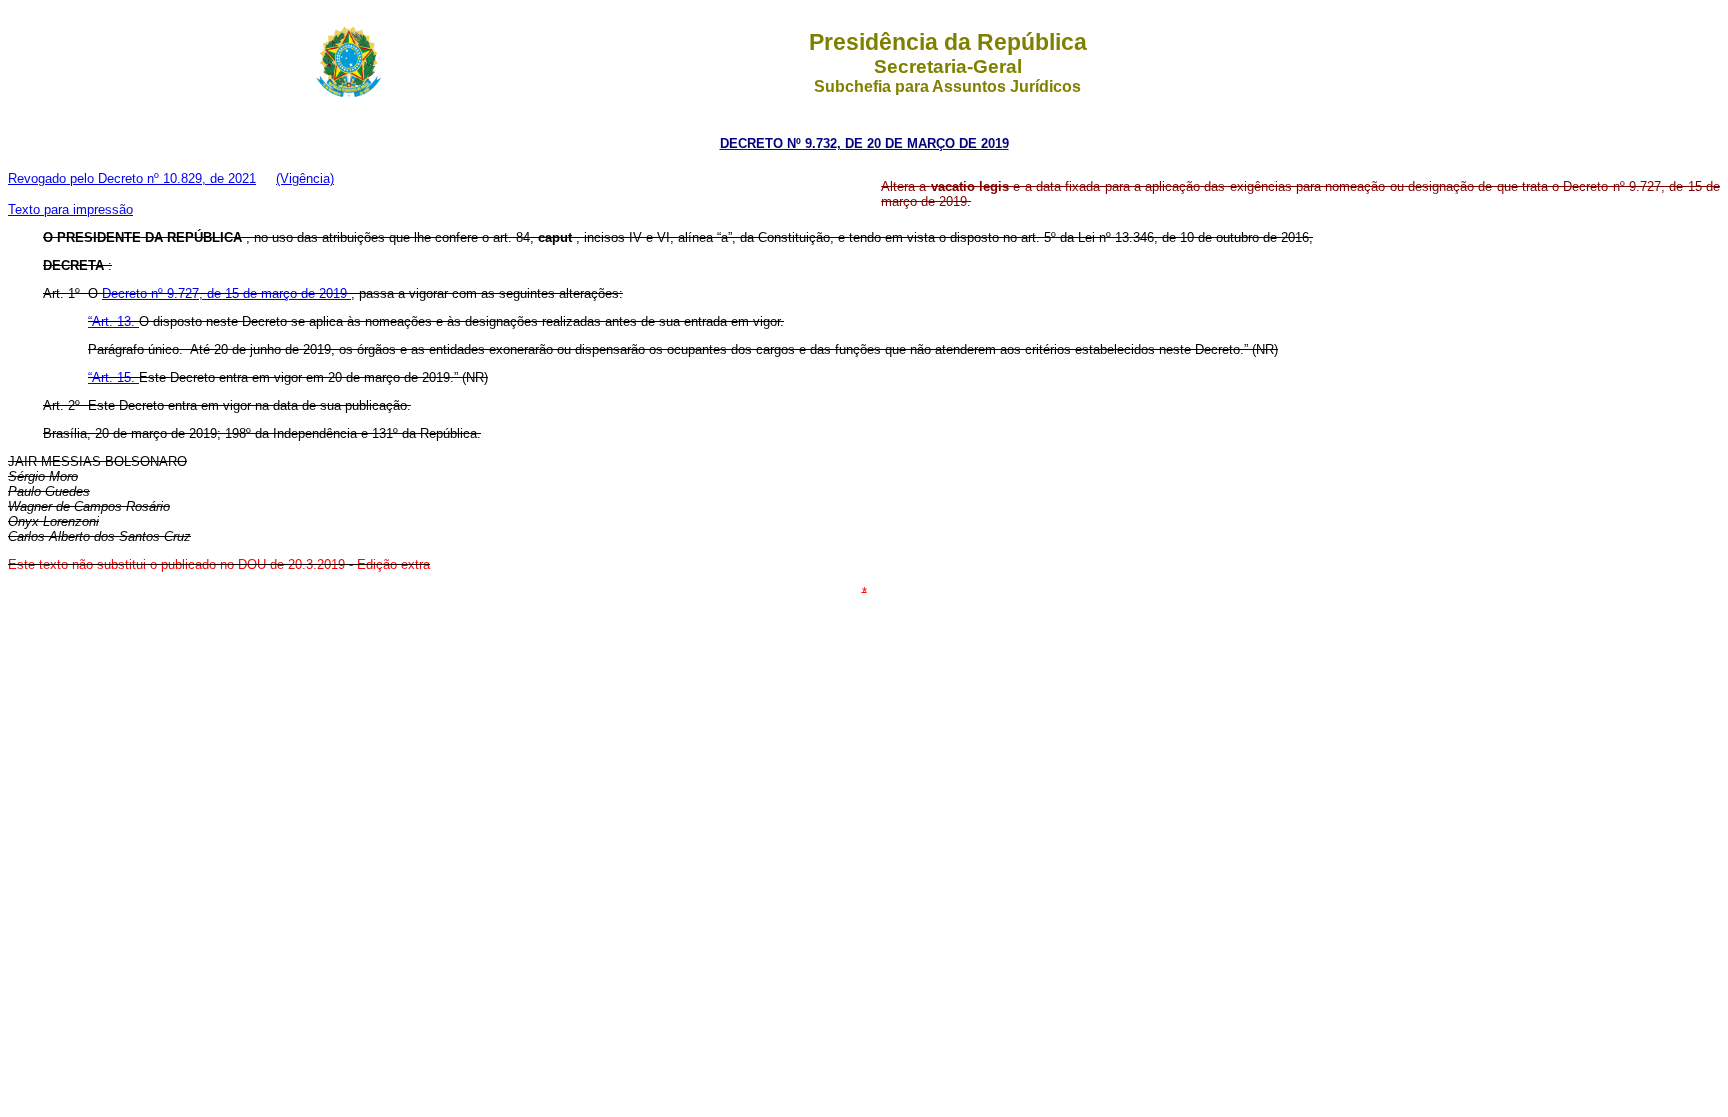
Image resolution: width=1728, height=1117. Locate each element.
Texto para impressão (70, 209)
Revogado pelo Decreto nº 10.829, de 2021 (132, 178)
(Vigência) (305, 178)
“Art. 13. (113, 321)
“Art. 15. (113, 377)
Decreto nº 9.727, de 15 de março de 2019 (226, 293)
